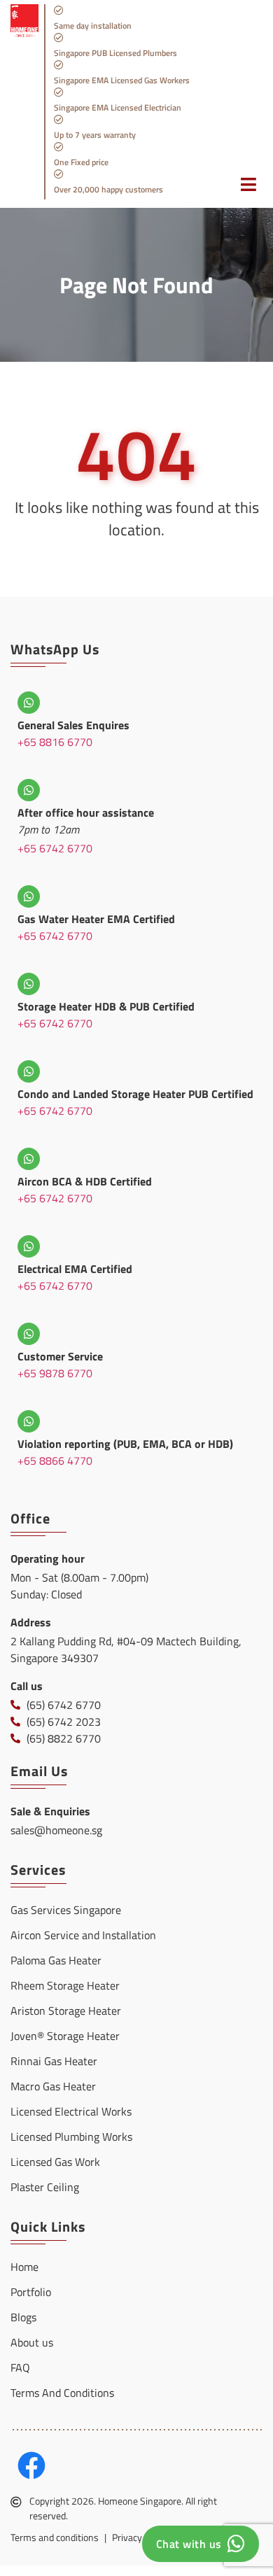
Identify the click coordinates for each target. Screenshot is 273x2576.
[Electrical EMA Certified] (29, 1246)
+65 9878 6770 (55, 1373)
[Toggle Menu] (241, 192)
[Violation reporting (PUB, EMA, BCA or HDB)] (29, 1421)
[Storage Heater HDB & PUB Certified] (29, 984)
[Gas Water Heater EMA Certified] (29, 896)
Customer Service (60, 1356)
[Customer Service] (29, 1334)
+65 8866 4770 (55, 1461)
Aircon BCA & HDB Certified (85, 1181)
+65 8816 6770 (55, 742)
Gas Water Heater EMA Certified (96, 919)
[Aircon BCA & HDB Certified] (29, 1159)
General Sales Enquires (73, 725)
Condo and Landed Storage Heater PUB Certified (135, 1094)
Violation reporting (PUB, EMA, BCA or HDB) (125, 1444)
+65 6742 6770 (55, 848)
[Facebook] (31, 2465)
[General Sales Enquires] (29, 703)
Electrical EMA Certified (75, 1269)
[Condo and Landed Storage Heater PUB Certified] (29, 1071)
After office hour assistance (86, 812)
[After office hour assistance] (29, 790)
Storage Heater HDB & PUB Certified (106, 1006)
